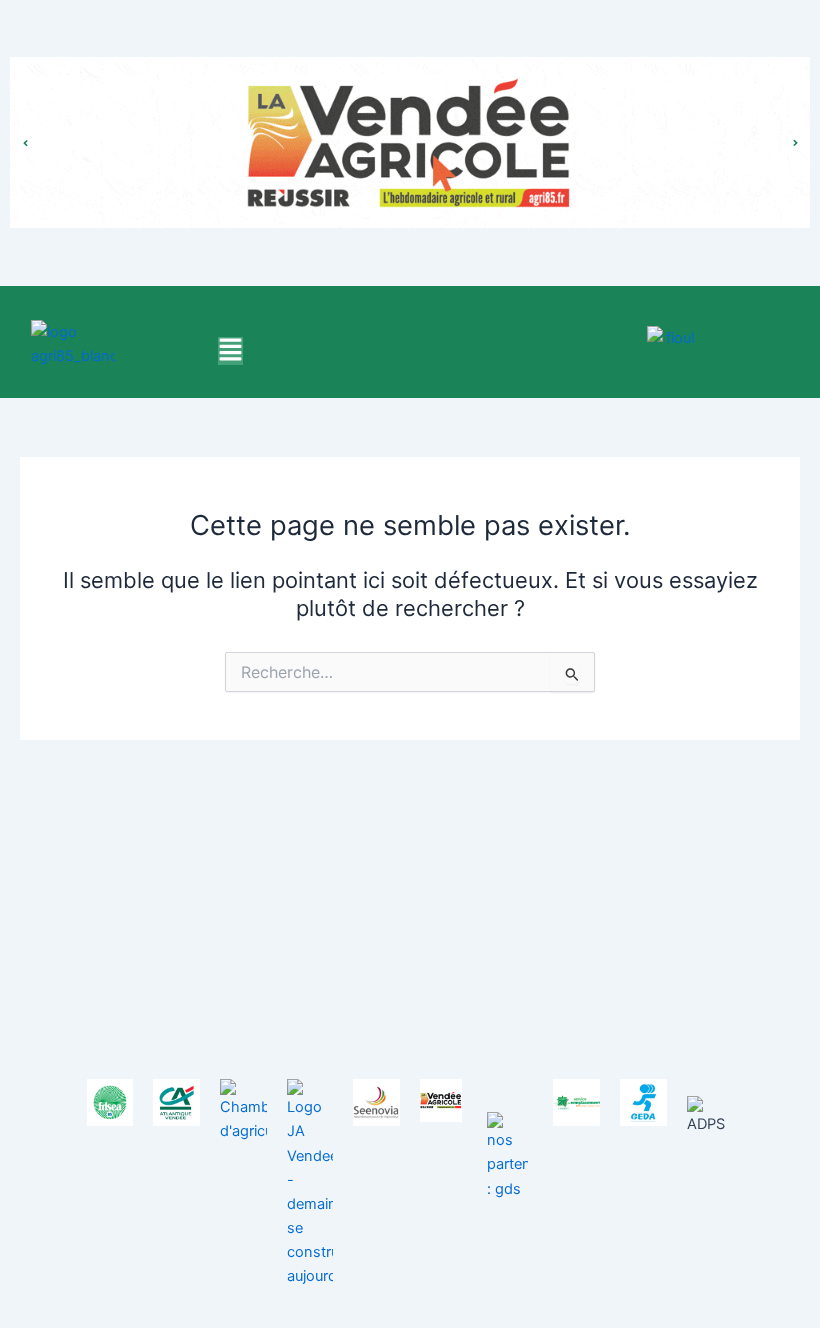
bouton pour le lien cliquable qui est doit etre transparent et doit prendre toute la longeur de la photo (410, 123)
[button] (230, 351)
